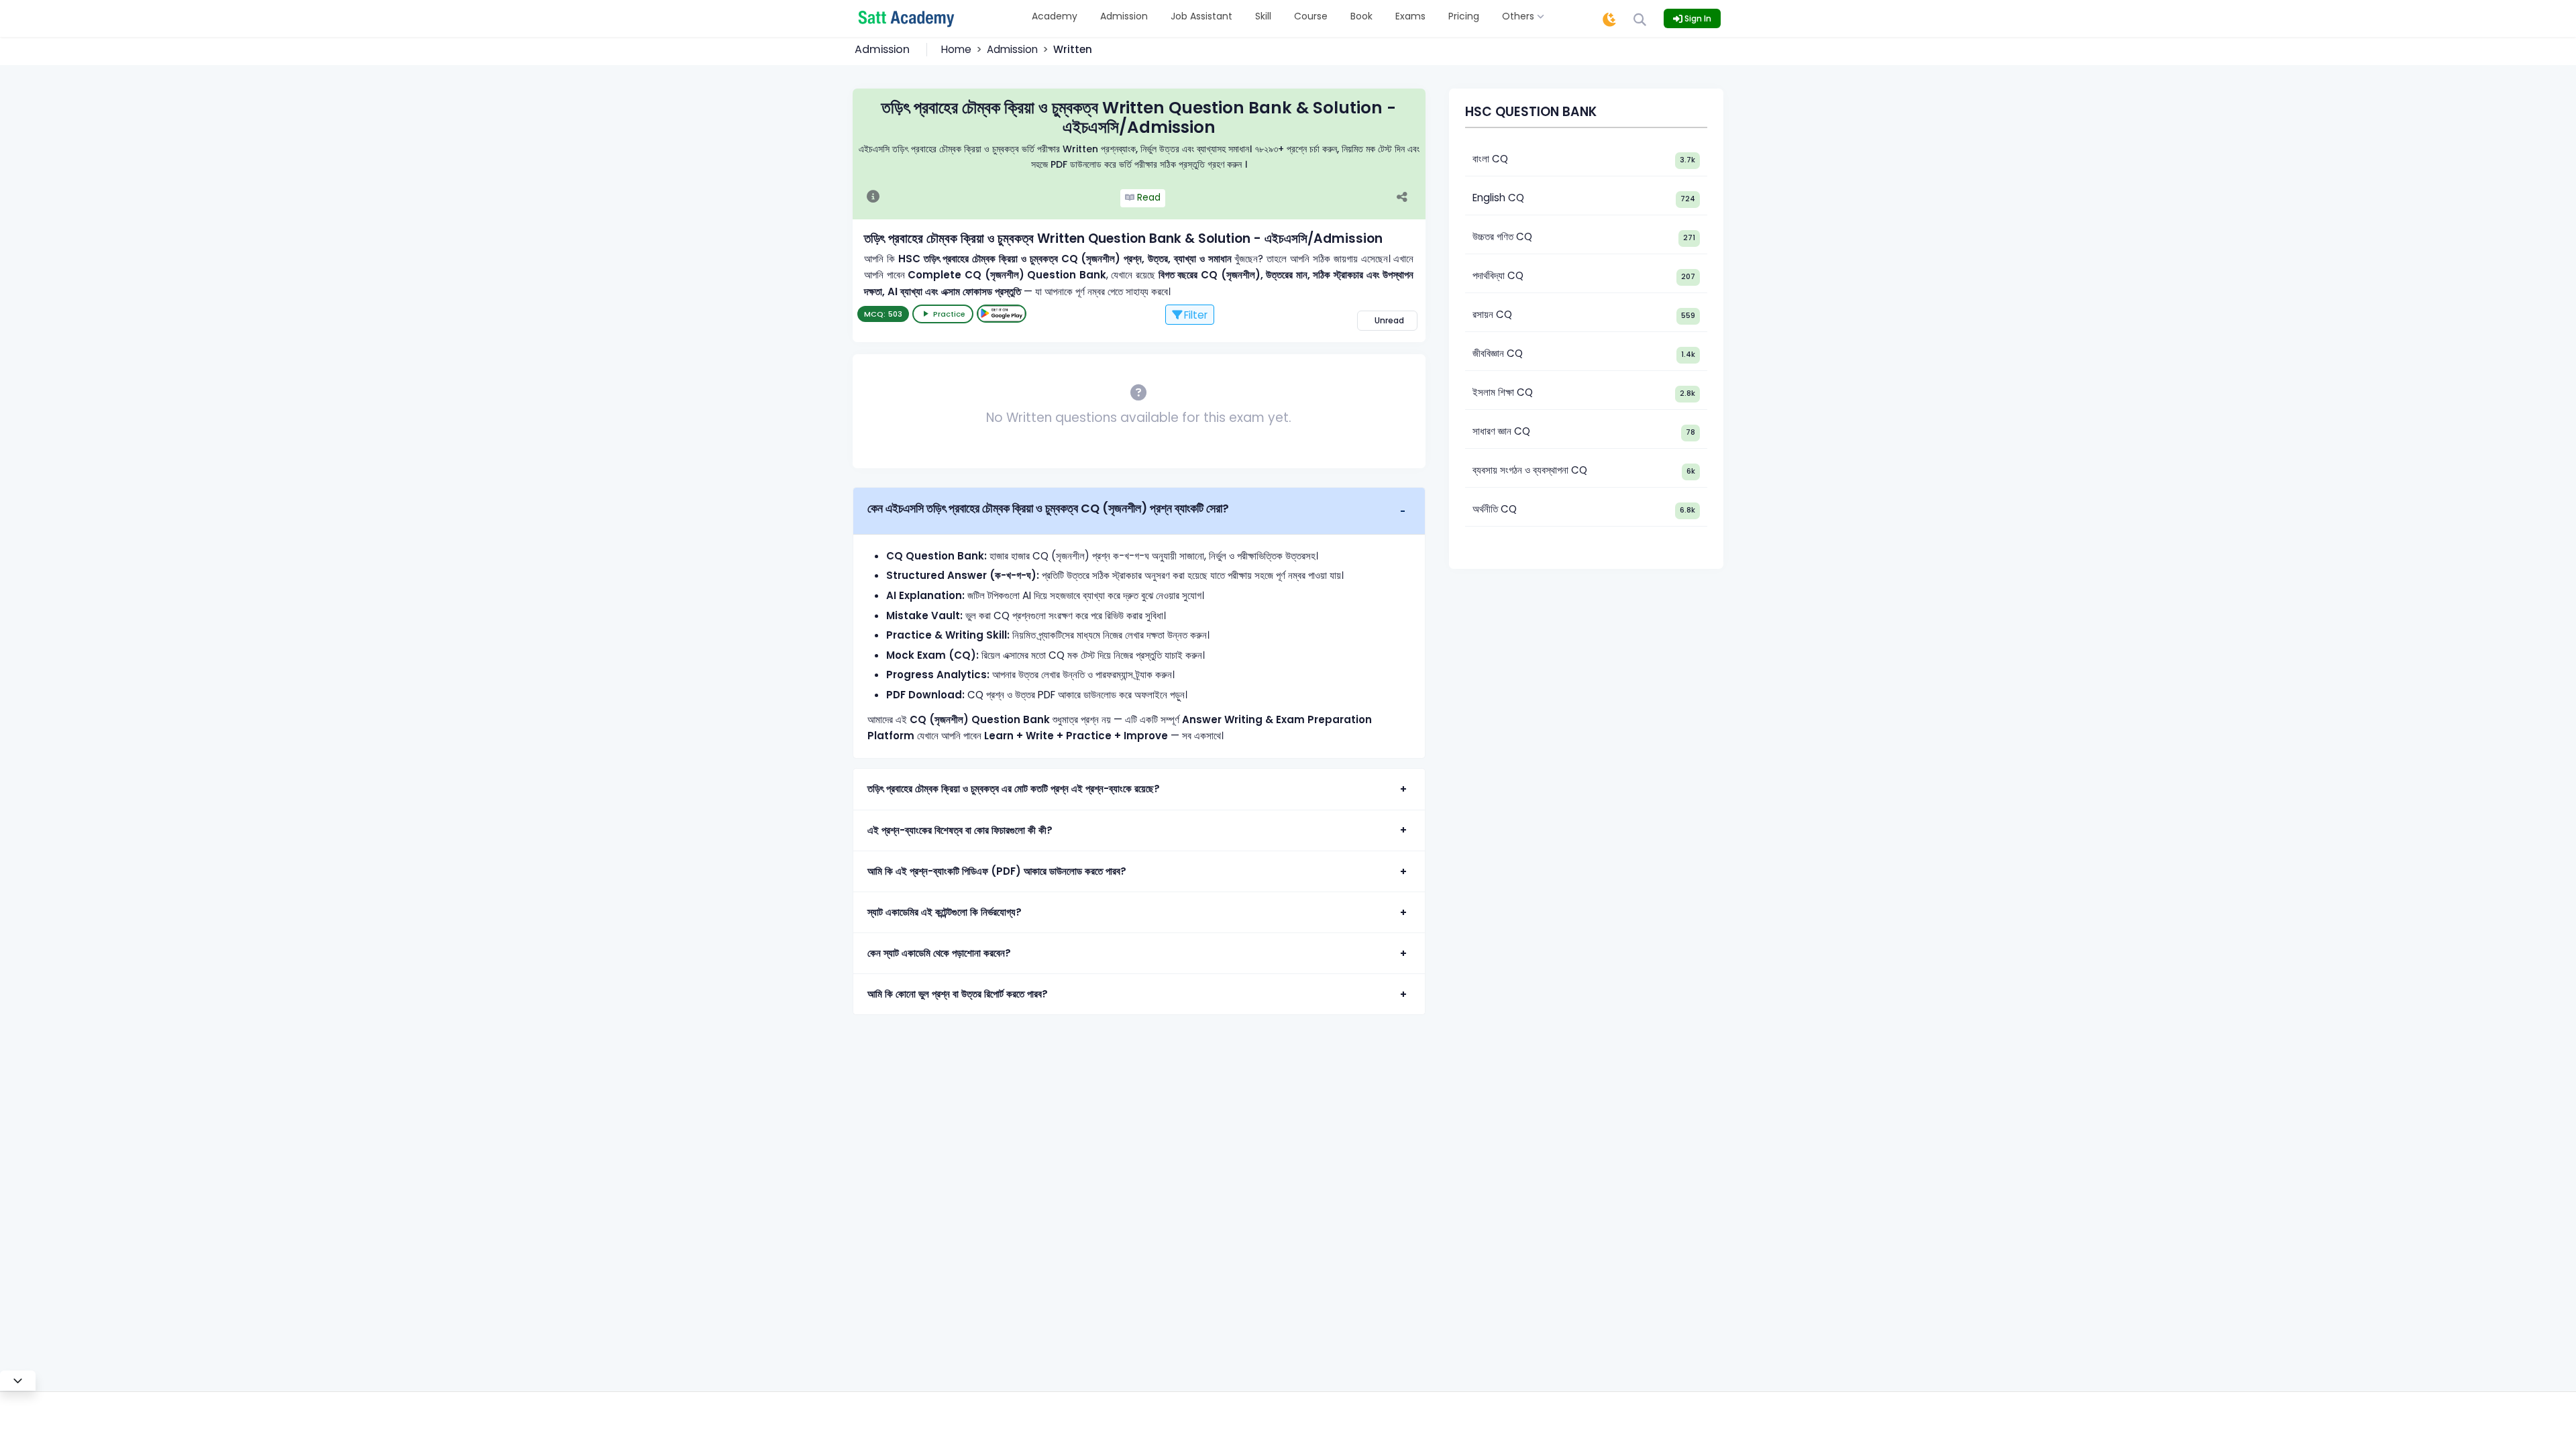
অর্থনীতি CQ (1495, 509)
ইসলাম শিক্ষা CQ (1503, 392)
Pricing (1464, 16)
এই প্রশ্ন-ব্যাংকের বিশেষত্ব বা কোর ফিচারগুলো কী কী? (960, 830)
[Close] (18, 1381)
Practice (949, 314)
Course (1311, 16)
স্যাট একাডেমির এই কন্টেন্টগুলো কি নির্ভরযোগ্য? (945, 912)
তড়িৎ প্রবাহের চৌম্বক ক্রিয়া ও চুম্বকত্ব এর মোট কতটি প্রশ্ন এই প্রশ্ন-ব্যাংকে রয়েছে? (1014, 789)
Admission (1124, 16)
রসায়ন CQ (1492, 314)
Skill (1263, 16)
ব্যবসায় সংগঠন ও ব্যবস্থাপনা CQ (1530, 470)
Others (1519, 16)
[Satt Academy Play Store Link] (1002, 314)
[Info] (873, 198)
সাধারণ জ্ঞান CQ (1501, 431)
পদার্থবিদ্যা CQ (1498, 275)
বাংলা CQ (1490, 159)
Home (956, 49)
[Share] (1409, 198)
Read (1147, 198)
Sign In (1697, 18)
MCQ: (883, 314)
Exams (1410, 16)
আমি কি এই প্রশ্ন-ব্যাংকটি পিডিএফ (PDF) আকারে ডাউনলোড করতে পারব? (997, 871)
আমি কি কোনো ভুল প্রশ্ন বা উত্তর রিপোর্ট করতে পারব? (958, 994)
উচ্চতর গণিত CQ (1502, 236)
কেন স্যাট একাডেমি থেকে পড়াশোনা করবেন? (939, 953)
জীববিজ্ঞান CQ (1498, 353)
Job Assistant (1201, 16)
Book (1361, 16)
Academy (1055, 16)
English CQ (1498, 198)
